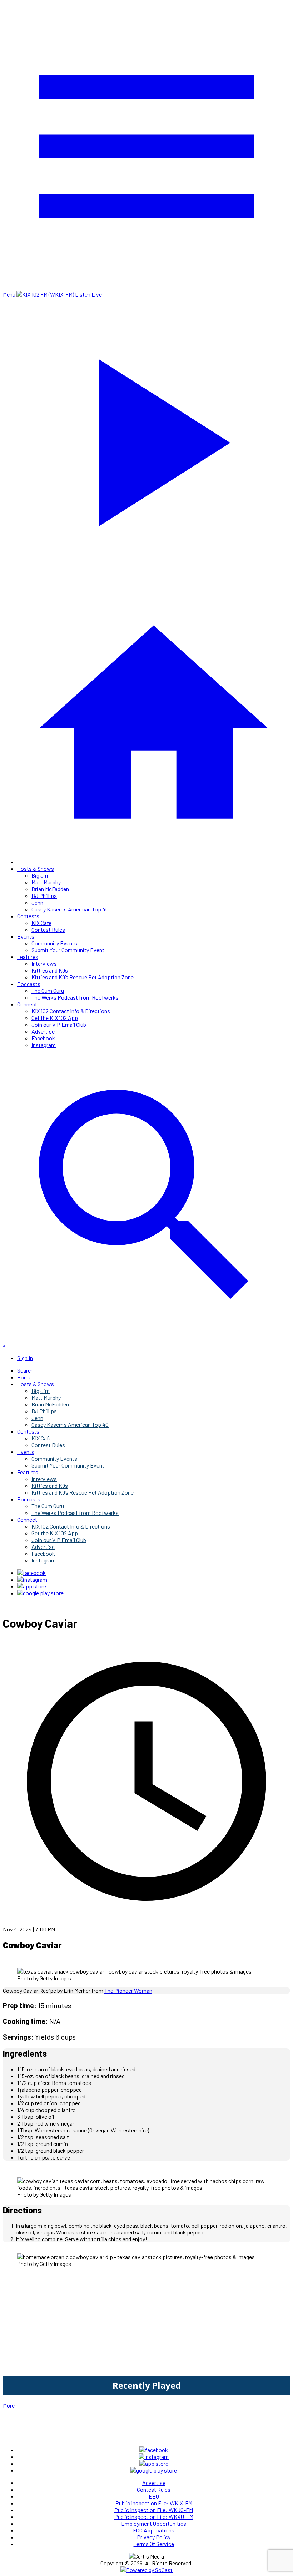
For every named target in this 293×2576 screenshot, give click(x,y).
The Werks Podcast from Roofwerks (75, 997)
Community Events (54, 943)
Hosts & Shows (36, 868)
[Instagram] (32, 1579)
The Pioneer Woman (128, 1991)
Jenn (37, 902)
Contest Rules (48, 930)
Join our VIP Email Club (59, 1024)
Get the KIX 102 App (55, 1018)
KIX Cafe (41, 923)
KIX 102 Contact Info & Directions (71, 1011)
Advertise (43, 1031)
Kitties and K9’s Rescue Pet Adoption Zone (83, 977)
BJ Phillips (44, 896)
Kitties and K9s (50, 970)
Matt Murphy (46, 882)
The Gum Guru (48, 991)
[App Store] (32, 1586)
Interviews (44, 963)
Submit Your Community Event (68, 950)
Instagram (44, 1045)
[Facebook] (31, 1573)
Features (28, 957)
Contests (28, 916)
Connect (27, 1004)
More (9, 2405)
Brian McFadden (50, 889)
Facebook (43, 1038)
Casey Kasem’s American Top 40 (70, 909)
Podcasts (29, 984)
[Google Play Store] (40, 1593)
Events (26, 936)
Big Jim (41, 875)
